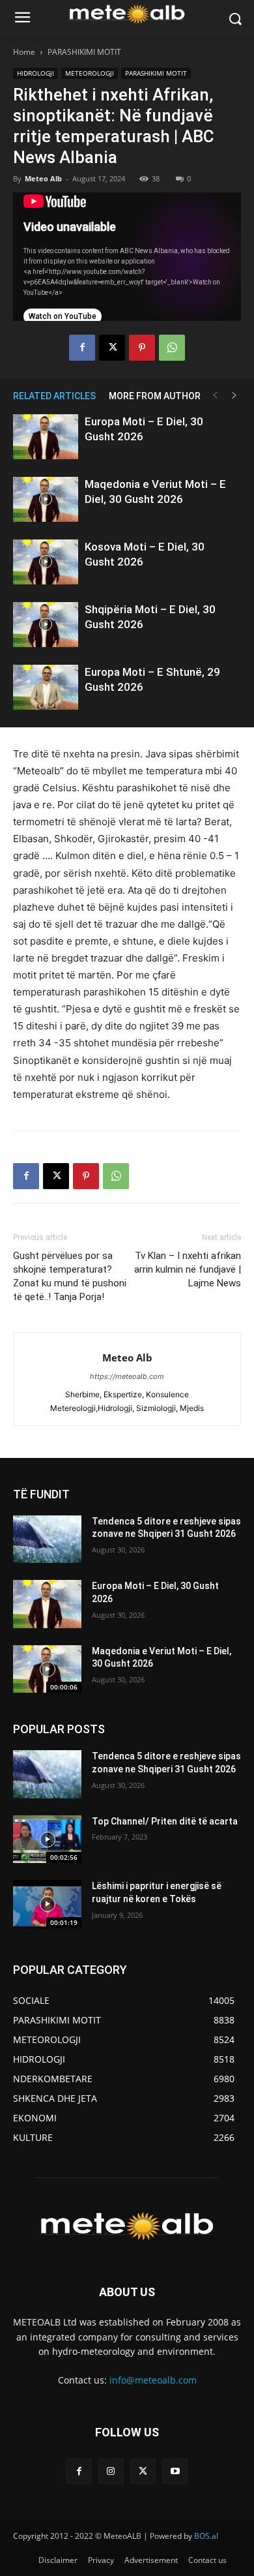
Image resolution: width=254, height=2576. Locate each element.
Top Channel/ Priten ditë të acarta (165, 1821)
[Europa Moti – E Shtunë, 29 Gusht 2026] (46, 687)
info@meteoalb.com (153, 2380)
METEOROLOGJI (90, 73)
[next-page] (234, 396)
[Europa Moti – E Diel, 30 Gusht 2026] (46, 437)
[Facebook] (82, 348)
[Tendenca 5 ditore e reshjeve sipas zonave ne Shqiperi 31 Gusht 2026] (47, 1539)
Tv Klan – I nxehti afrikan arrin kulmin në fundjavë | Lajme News (188, 1269)
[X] (112, 348)
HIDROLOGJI (35, 73)
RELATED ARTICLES (54, 396)
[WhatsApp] (172, 348)
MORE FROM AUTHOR (155, 396)
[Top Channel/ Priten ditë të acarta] (47, 1840)
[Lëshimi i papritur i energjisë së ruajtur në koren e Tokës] (47, 1904)
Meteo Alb (43, 178)
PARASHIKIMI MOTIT (84, 52)
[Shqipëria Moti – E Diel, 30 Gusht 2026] (46, 625)
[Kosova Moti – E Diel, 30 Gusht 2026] (46, 562)
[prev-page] (215, 396)
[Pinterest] (142, 348)
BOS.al (206, 2536)
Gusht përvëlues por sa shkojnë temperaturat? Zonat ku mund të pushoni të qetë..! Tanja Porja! (70, 1276)
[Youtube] (175, 2471)
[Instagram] (111, 2471)
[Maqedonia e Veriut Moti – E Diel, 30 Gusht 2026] (46, 499)
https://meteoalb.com (127, 1376)
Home (24, 52)
